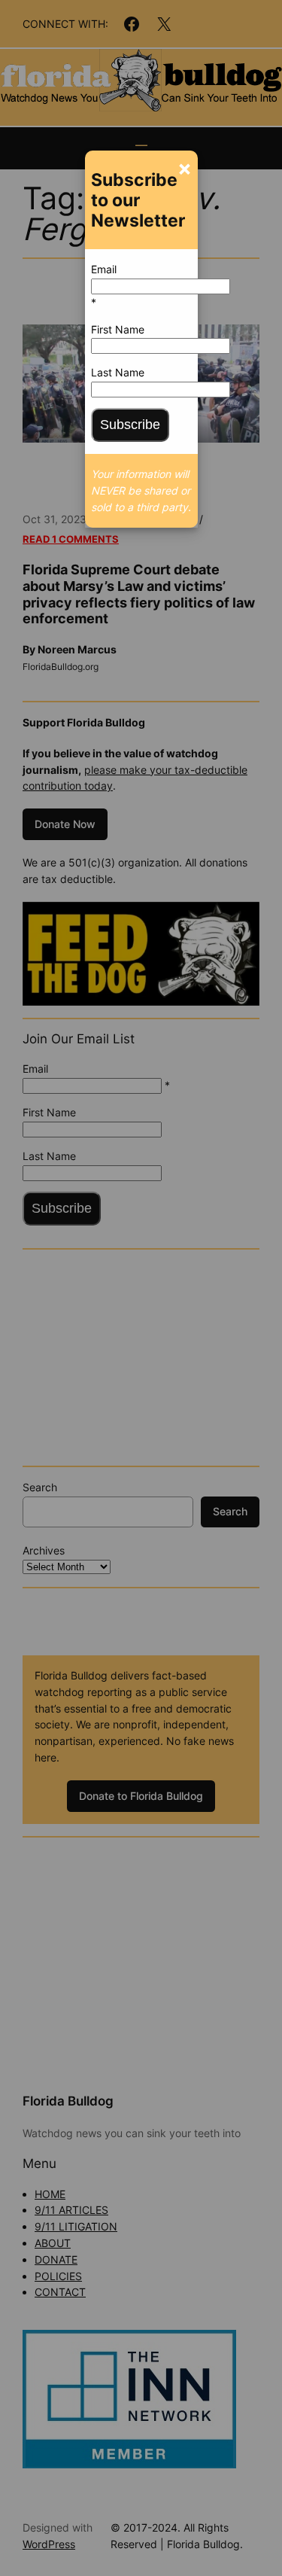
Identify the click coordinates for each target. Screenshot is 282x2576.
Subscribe (130, 425)
